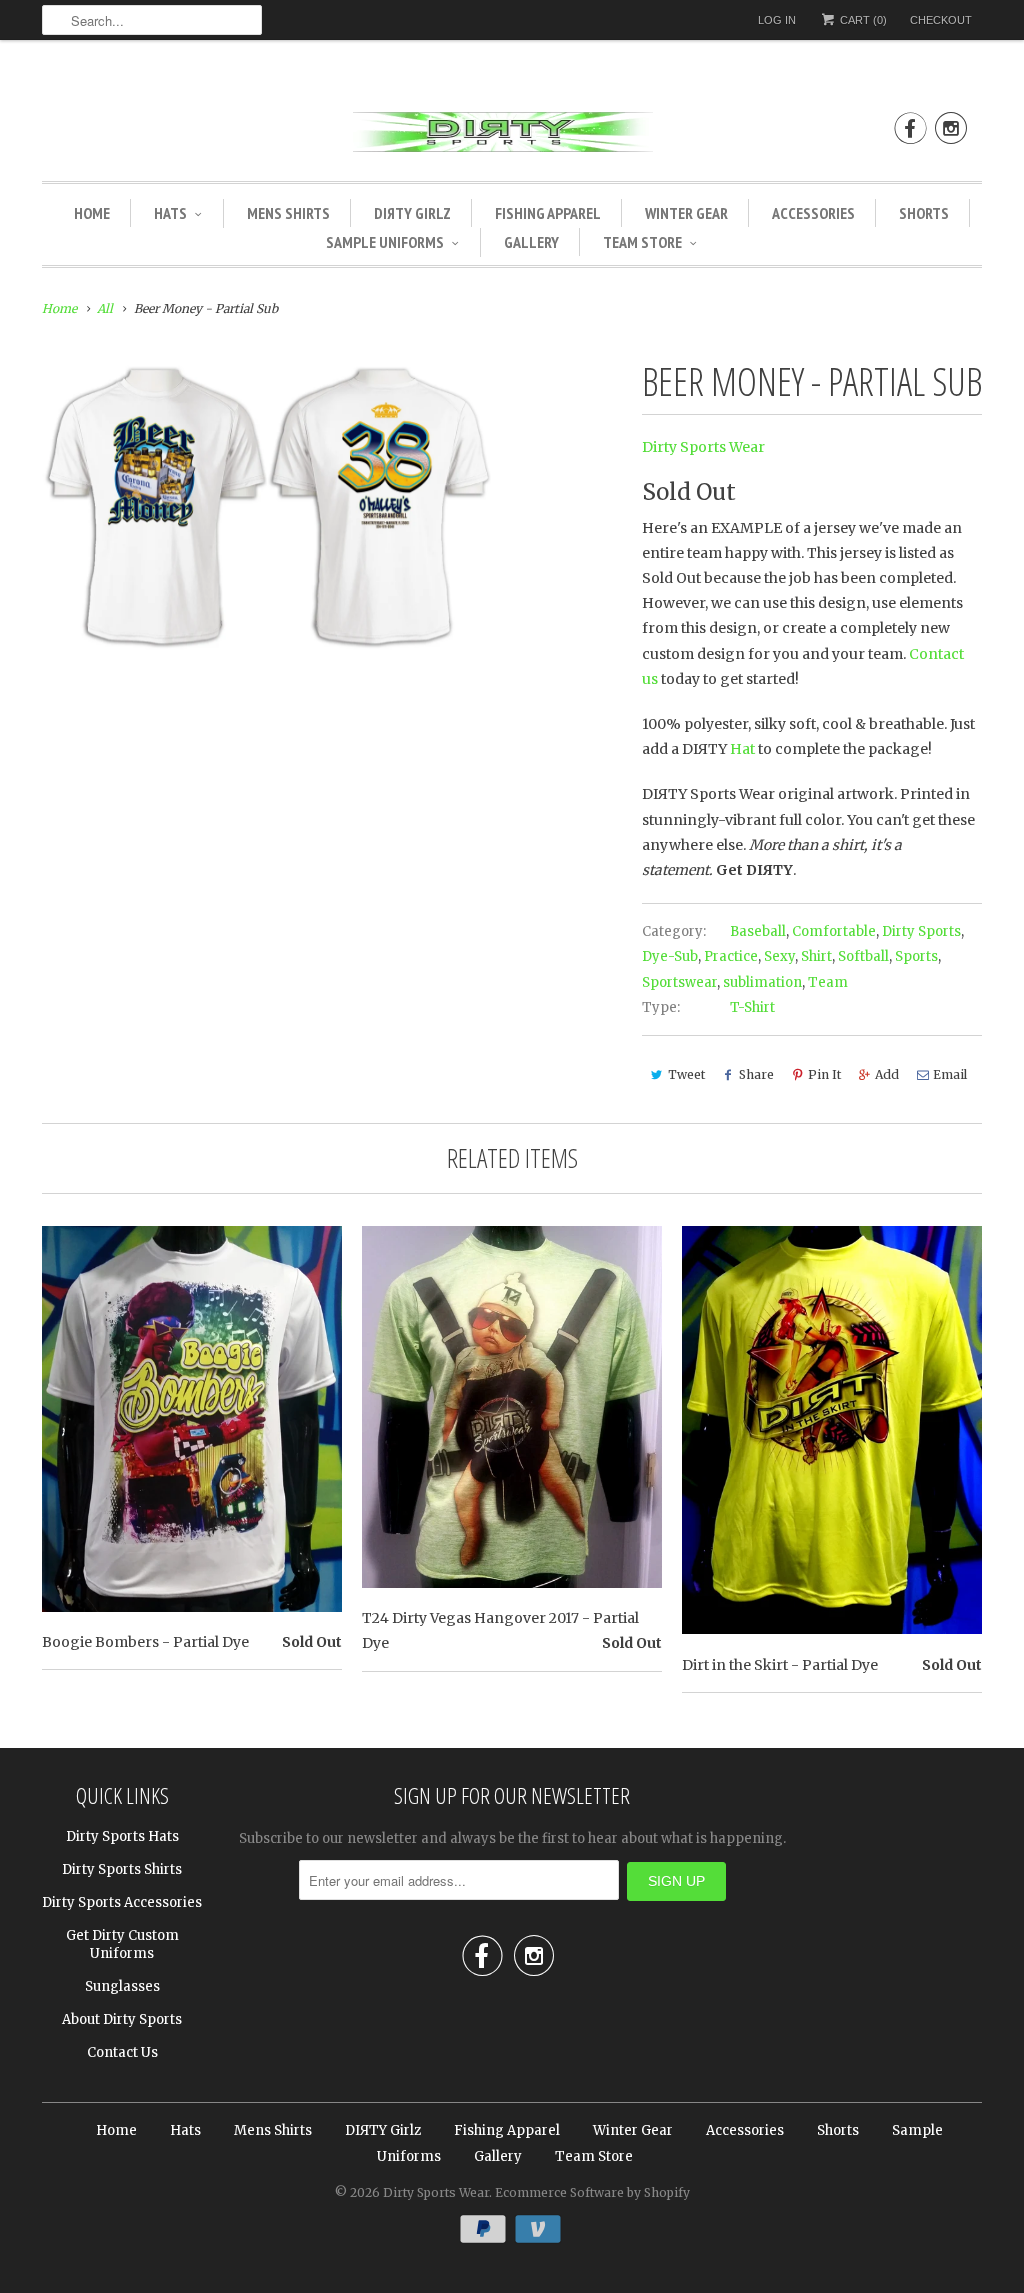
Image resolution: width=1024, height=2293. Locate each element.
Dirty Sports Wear (703, 447)
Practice (731, 956)
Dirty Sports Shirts (122, 1869)
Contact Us (122, 2052)
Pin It (824, 1074)
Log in (777, 20)
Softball (863, 956)
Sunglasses (122, 1986)
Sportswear (679, 982)
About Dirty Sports (122, 2019)
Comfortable (834, 931)
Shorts (924, 213)
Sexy (779, 956)
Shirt (816, 956)
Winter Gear (686, 213)
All (105, 308)
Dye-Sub (670, 956)
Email (950, 1074)
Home (92, 213)
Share (756, 1074)
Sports (916, 956)
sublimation (762, 982)
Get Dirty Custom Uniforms (122, 1944)
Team (828, 982)
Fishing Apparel (548, 213)
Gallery (531, 242)
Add (887, 1074)
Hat (742, 749)
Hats (170, 213)
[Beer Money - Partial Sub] (268, 504)
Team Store (642, 242)
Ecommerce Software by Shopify (592, 2192)
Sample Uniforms (385, 242)
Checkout (941, 20)
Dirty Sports (921, 931)
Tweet (686, 1074)
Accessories (813, 213)
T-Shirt (752, 1007)
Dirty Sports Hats (122, 1836)
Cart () (862, 20)
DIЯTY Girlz (412, 213)
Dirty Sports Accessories (122, 1902)
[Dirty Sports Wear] (512, 135)
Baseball (758, 931)
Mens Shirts (288, 213)
